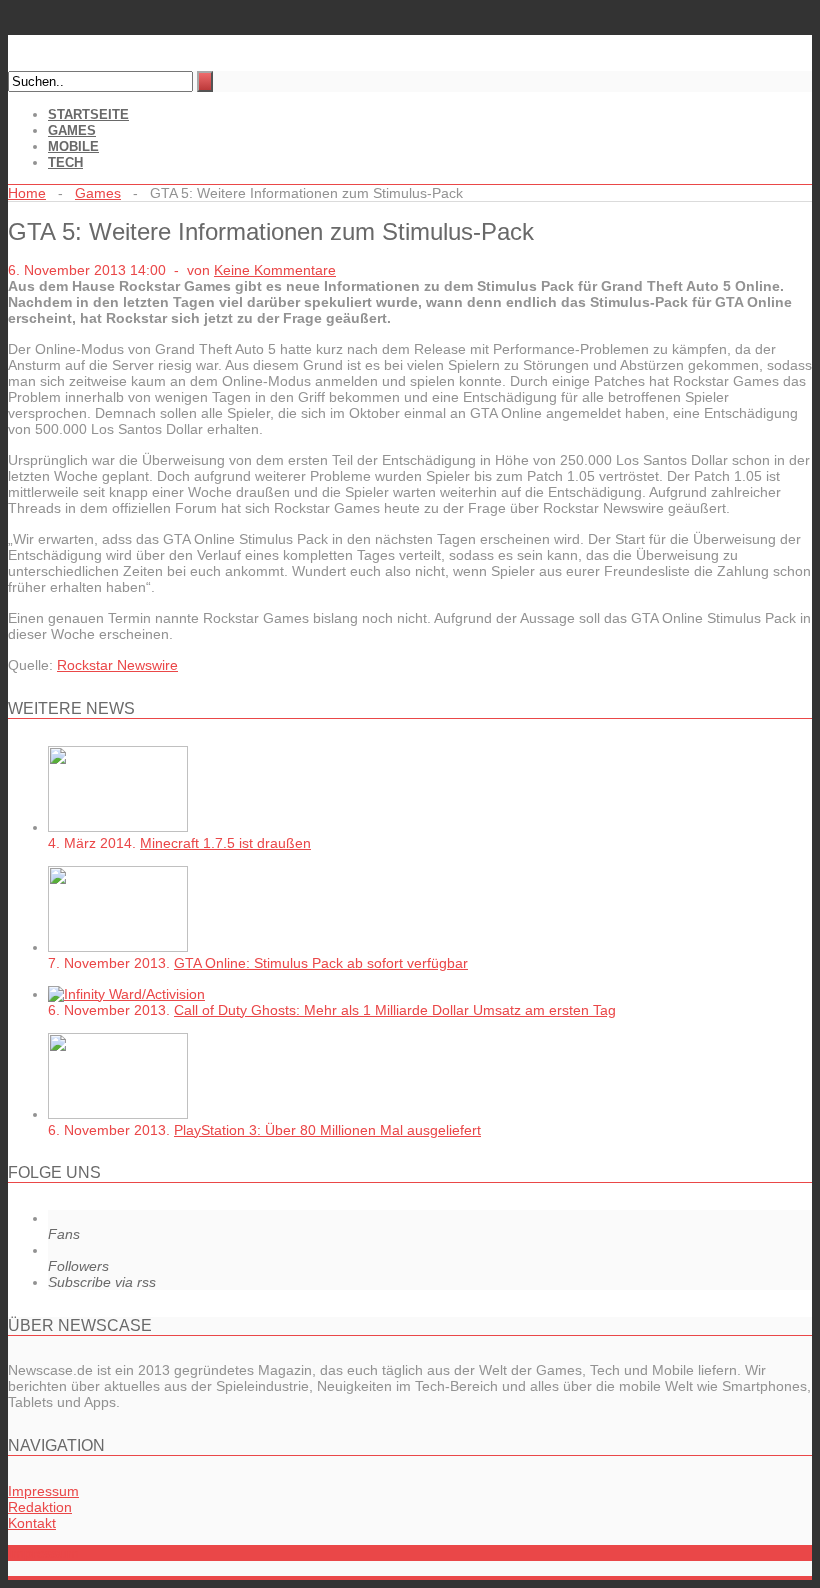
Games (72, 130)
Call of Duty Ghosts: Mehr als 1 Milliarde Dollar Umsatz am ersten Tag (395, 1010)
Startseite (88, 114)
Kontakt (32, 1523)
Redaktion (40, 1507)
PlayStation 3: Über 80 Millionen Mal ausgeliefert (327, 1130)
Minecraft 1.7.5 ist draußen (225, 843)
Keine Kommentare (275, 270)
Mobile (73, 146)
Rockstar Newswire (117, 665)
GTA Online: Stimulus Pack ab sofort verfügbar (321, 963)
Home (27, 193)
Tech (65, 162)
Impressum (43, 1491)
